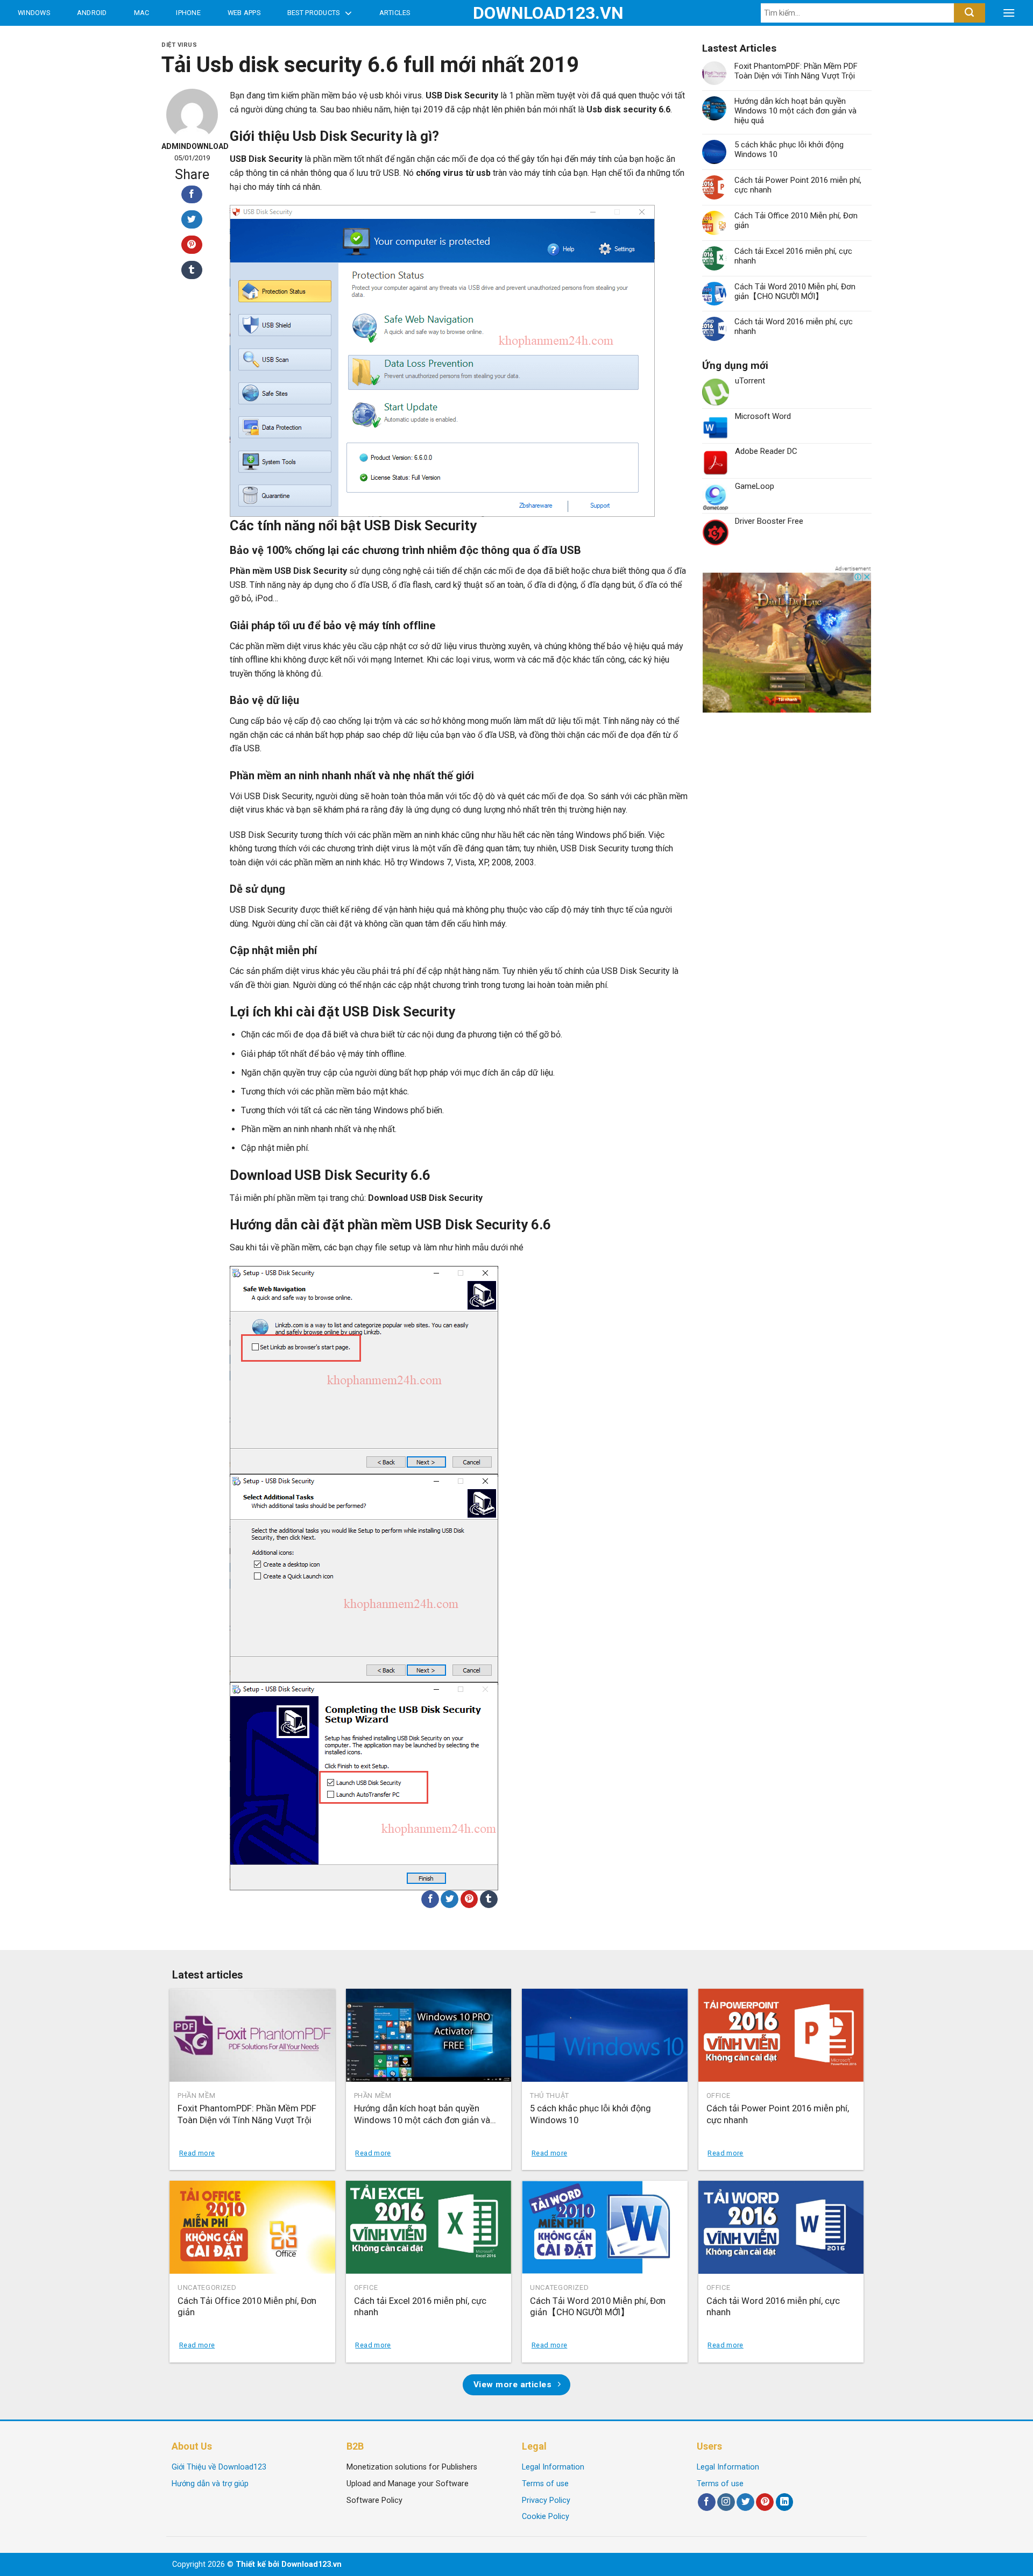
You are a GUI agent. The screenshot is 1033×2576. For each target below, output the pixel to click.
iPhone (188, 13)
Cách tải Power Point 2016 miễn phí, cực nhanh (798, 185)
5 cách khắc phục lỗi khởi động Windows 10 (789, 150)
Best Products (313, 13)
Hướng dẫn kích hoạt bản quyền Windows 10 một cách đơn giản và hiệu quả (795, 111)
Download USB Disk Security (424, 1198)
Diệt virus (179, 45)
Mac (142, 13)
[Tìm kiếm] (969, 13)
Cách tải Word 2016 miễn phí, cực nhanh (794, 326)
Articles (395, 13)
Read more (197, 2153)
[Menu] (1009, 13)
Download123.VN (517, 13)
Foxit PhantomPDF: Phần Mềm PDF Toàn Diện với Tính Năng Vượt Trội (796, 71)
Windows (34, 13)
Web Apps (244, 13)
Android (92, 13)
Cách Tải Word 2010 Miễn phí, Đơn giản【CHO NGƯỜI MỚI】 (795, 291)
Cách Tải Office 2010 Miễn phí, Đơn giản (796, 220)
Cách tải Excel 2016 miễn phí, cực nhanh (793, 256)
